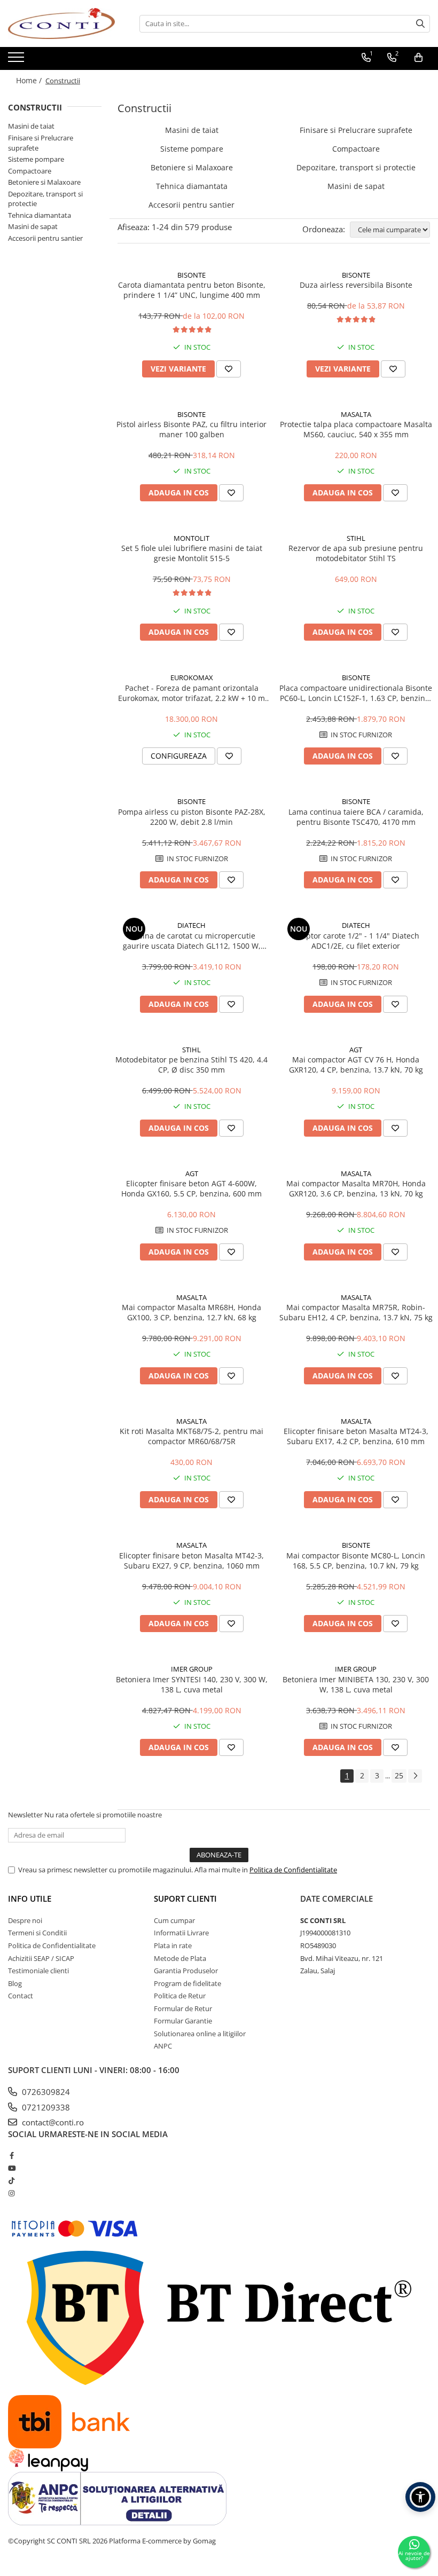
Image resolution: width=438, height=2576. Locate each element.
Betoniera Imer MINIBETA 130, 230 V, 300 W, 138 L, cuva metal (356, 1684)
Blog (15, 1983)
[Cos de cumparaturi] (419, 58)
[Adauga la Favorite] (229, 369)
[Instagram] (11, 2193)
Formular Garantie (183, 2021)
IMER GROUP (192, 1669)
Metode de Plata (180, 1958)
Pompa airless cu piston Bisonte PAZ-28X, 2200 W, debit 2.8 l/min (192, 817)
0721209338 (45, 2107)
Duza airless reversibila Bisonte (356, 285)
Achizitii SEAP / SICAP (41, 1958)
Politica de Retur (180, 1996)
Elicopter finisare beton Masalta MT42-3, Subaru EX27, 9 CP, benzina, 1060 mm (191, 1561)
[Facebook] (11, 2155)
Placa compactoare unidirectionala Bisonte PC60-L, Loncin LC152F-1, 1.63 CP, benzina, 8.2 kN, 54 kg (356, 693)
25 (399, 1775)
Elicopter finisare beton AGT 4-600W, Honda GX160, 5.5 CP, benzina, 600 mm (191, 1188)
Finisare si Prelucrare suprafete (356, 130)
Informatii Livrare (181, 1933)
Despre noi (25, 1920)
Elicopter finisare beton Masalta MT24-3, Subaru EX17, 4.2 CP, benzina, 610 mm (356, 1436)
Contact (21, 1996)
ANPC (163, 2046)
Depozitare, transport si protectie (356, 167)
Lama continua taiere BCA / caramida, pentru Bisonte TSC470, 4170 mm (356, 817)
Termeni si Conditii (37, 1933)
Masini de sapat (33, 226)
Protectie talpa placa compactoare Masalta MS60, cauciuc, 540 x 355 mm (356, 429)
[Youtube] (11, 2168)
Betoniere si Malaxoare (44, 182)
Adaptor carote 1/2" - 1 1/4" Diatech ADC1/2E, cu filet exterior (356, 941)
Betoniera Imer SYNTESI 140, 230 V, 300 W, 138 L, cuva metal (192, 1684)
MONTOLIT (191, 538)
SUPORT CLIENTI (185, 1898)
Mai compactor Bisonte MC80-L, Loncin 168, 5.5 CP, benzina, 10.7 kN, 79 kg (356, 1561)
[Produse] (17, 60)
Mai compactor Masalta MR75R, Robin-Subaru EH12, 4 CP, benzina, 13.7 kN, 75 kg (356, 1312)
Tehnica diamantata (40, 215)
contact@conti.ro (52, 2122)
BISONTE (191, 275)
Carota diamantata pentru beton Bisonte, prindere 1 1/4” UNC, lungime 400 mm (192, 290)
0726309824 (45, 2092)
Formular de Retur (183, 2008)
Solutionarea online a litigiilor (200, 2034)
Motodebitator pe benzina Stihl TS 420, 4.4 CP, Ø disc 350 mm (191, 1065)
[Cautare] (420, 24)
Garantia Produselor (186, 1971)
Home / (30, 80)
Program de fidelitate (187, 1983)
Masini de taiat (31, 126)
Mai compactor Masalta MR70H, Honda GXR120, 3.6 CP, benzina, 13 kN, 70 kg (356, 1188)
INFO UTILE (30, 1898)
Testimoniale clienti (38, 1971)
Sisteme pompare (36, 159)
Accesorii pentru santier (45, 238)
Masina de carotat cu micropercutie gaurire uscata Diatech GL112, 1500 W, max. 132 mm (192, 941)
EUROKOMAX (192, 678)
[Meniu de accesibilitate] (420, 2497)
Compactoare (30, 171)
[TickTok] (11, 2180)
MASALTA (356, 414)
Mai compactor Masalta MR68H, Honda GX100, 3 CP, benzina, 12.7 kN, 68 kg (191, 1312)
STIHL (356, 538)
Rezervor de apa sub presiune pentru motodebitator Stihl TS (356, 553)
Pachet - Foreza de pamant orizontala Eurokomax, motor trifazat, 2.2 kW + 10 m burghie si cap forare (191, 693)
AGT (356, 1050)
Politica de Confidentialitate (293, 1870)
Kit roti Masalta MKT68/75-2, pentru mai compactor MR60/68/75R (191, 1436)
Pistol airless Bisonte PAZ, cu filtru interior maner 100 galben (191, 429)
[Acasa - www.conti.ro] (61, 23)
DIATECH (191, 925)
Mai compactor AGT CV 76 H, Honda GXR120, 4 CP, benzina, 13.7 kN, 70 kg (356, 1065)
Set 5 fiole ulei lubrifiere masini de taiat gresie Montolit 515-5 (192, 553)
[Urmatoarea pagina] (415, 1776)
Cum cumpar (174, 1920)
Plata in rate (173, 1945)
